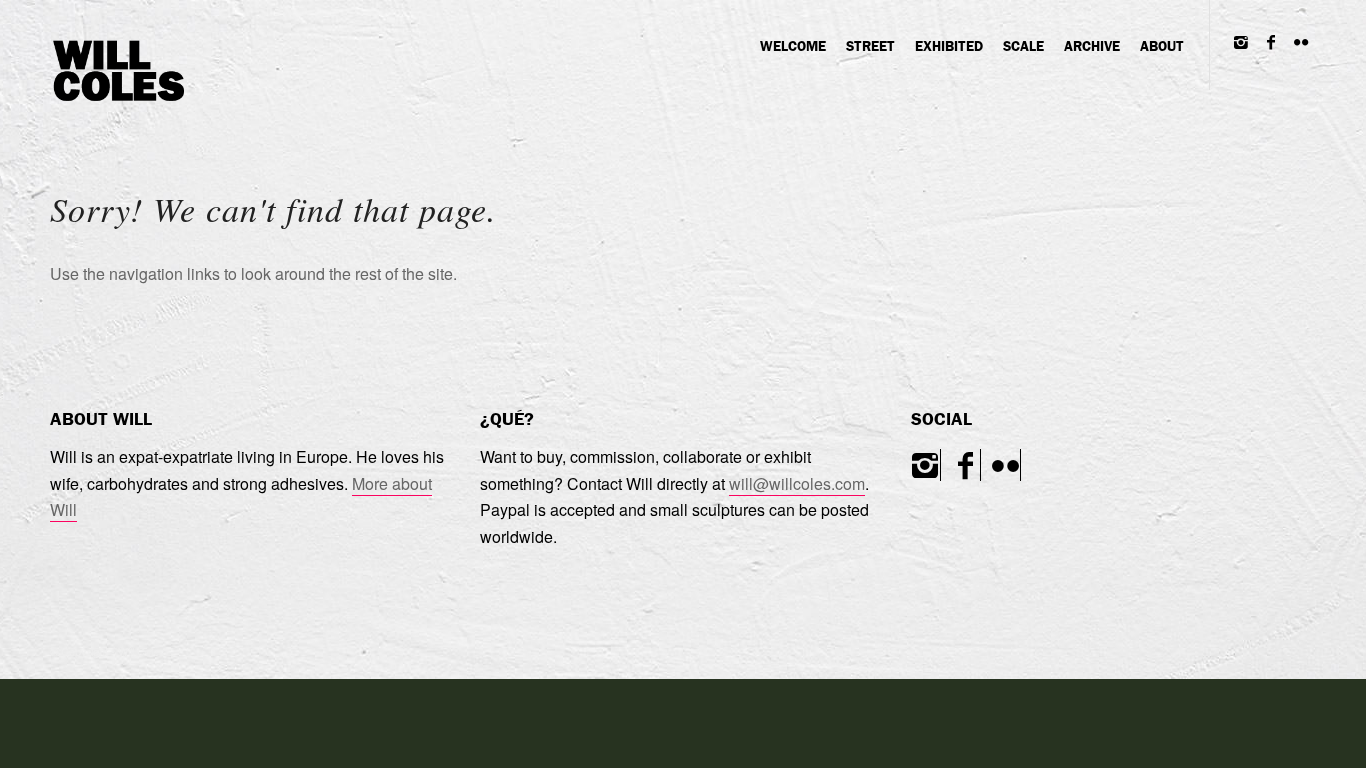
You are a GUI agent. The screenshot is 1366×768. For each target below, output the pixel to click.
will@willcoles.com (797, 483)
